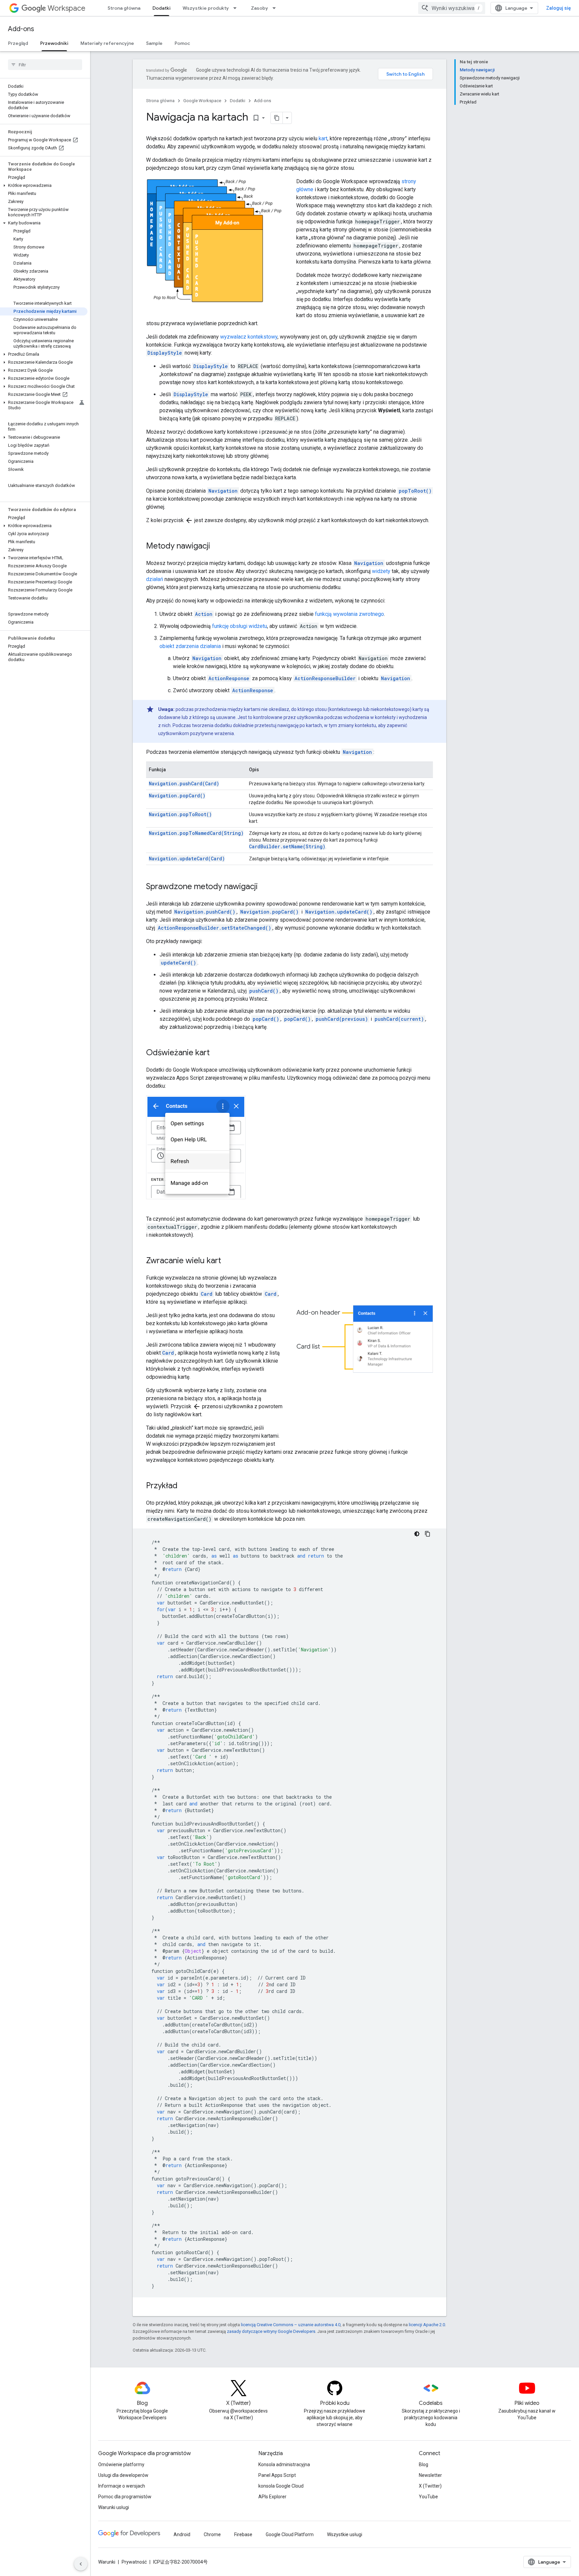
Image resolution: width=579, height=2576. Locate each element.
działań (155, 579)
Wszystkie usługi (345, 2534)
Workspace (67, 8)
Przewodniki (54, 43)
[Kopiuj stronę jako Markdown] (277, 118)
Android (182, 2534)
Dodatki (162, 8)
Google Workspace (202, 101)
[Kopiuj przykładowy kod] (428, 1534)
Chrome (212, 2534)
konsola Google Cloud (281, 2486)
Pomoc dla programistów (125, 2497)
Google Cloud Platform (290, 2534)
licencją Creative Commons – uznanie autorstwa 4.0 (291, 2325)
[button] (44, 186)
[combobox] (452, 8)
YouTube (428, 2497)
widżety (381, 571)
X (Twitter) (430, 2486)
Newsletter (430, 2475)
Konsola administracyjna (284, 2464)
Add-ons (21, 29)
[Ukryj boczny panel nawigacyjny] (81, 2564)
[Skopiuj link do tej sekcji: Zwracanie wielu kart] (228, 1261)
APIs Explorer (272, 2497)
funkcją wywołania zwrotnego (349, 614)
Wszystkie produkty (206, 8)
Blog (424, 2464)
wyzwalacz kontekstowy (249, 337)
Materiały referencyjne (107, 43)
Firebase (243, 2534)
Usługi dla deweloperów (123, 2475)
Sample (154, 43)
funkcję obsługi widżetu (240, 626)
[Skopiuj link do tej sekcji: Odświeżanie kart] (216, 1053)
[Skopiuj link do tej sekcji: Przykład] (184, 1486)
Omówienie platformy (121, 2464)
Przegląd (18, 43)
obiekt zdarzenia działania (190, 646)
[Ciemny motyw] (417, 1534)
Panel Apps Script (277, 2475)
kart (323, 138)
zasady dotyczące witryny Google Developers (271, 2331)
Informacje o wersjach (122, 2486)
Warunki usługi (114, 2507)
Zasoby (260, 8)
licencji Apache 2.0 (427, 2325)
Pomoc (182, 43)
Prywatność (134, 2562)
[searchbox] (45, 65)
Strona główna (124, 8)
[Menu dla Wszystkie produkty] (237, 8)
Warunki (107, 2562)
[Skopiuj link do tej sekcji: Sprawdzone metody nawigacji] (264, 887)
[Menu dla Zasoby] (276, 8)
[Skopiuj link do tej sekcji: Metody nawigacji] (217, 547)
